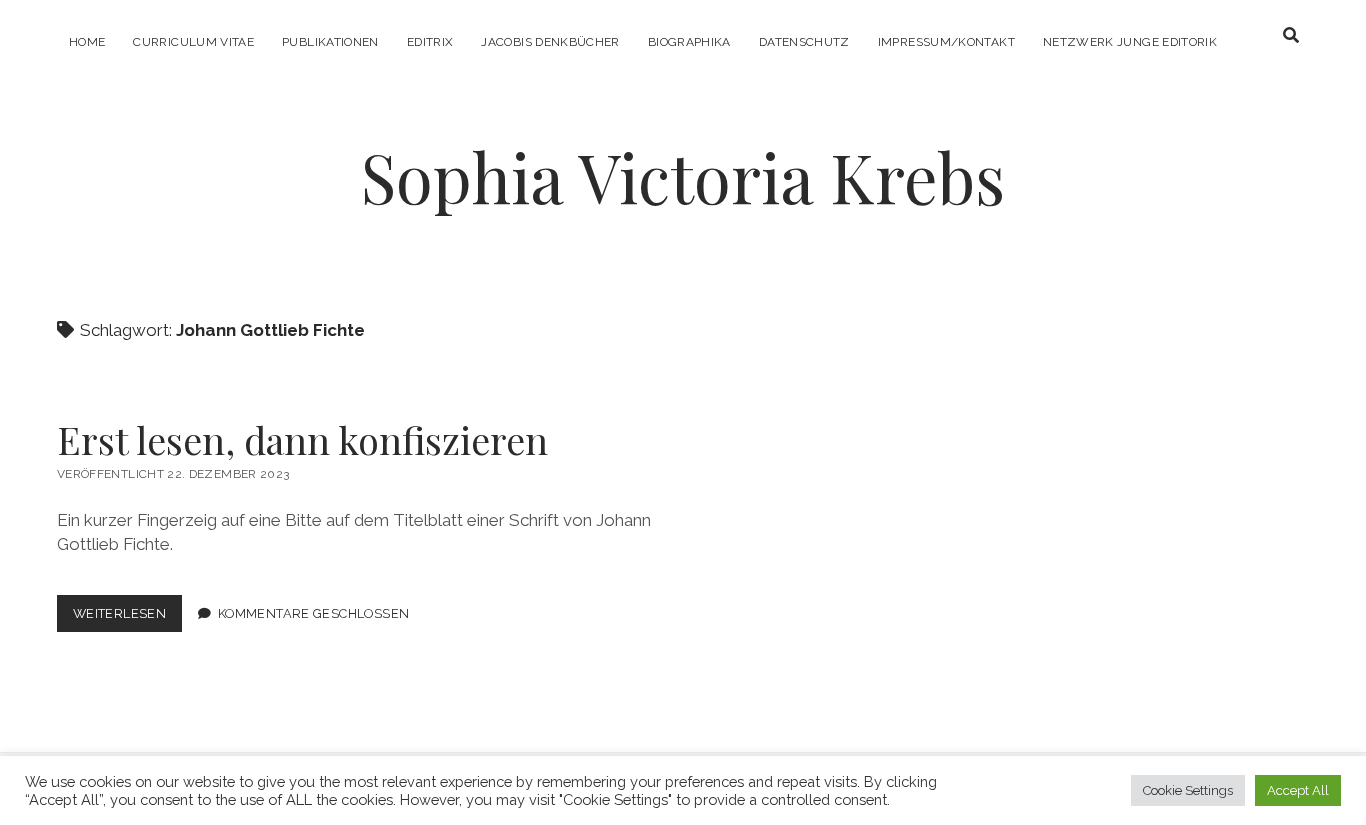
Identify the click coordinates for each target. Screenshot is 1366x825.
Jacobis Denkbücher (550, 42)
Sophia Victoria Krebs (683, 176)
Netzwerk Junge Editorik (1130, 42)
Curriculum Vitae (193, 42)
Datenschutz (804, 42)
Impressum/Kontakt (946, 42)
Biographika (689, 42)
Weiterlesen (127, 618)
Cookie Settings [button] (1188, 790)
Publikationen (330, 42)
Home (87, 42)
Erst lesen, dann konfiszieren (302, 439)
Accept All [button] (1298, 790)
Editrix (430, 42)
